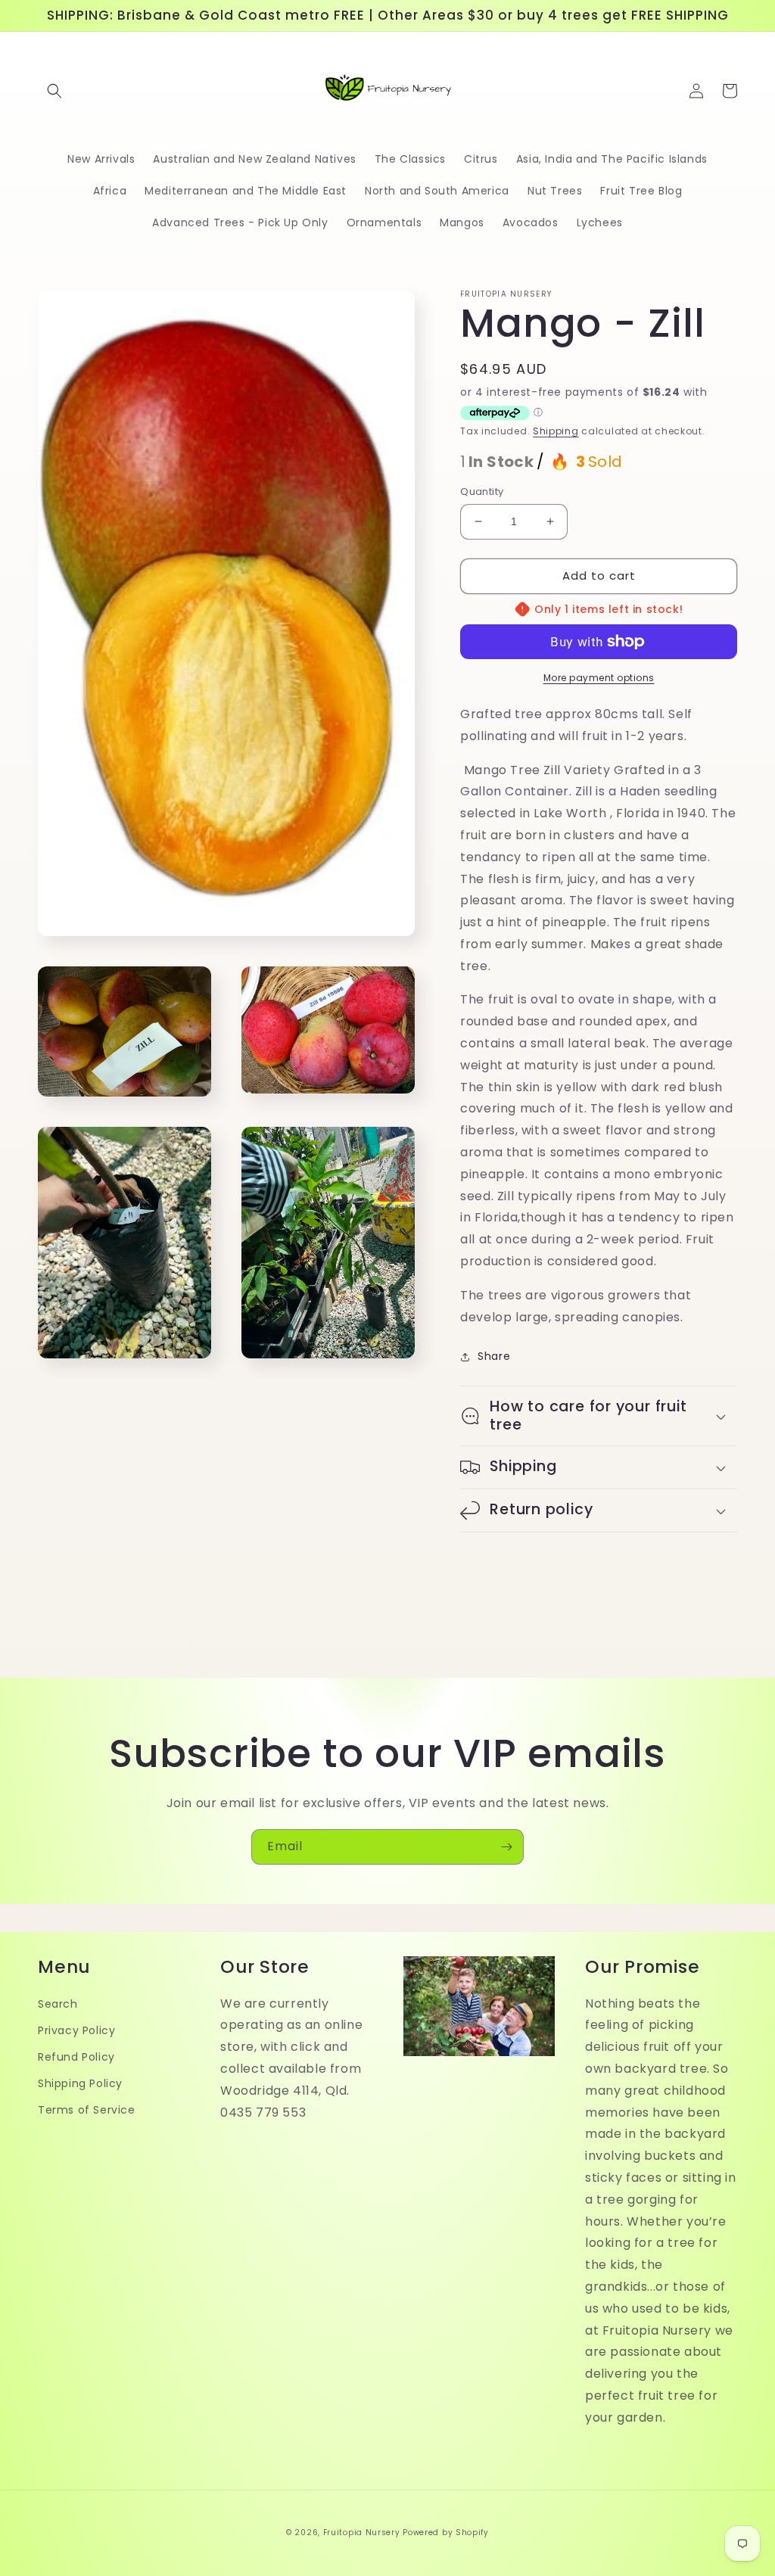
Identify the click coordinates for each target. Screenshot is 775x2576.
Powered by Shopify (446, 2532)
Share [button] (494, 1356)
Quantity (482, 492)
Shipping (556, 431)
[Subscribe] (506, 1847)
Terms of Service (87, 2110)
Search (58, 2004)
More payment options (599, 678)
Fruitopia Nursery (362, 2532)
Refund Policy (76, 2057)
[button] (54, 91)
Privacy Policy (76, 2030)
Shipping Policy (80, 2083)
